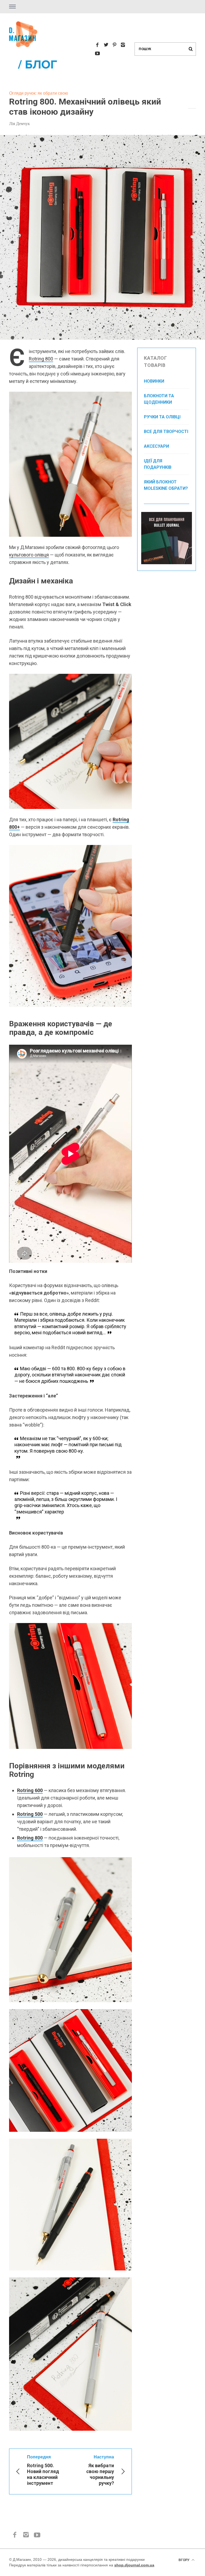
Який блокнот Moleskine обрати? (166, 485)
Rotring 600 (30, 1790)
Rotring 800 (41, 359)
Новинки (154, 381)
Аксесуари (156, 446)
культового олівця (29, 555)
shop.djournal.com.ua (134, 2565)
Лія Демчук (19, 123)
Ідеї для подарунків (158, 464)
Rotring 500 (30, 1814)
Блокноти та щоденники (159, 399)
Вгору (184, 2560)
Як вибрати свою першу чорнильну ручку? (100, 2470)
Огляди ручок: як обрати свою (39, 93)
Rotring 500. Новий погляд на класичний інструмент (43, 2470)
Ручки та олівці (162, 417)
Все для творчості (166, 432)
